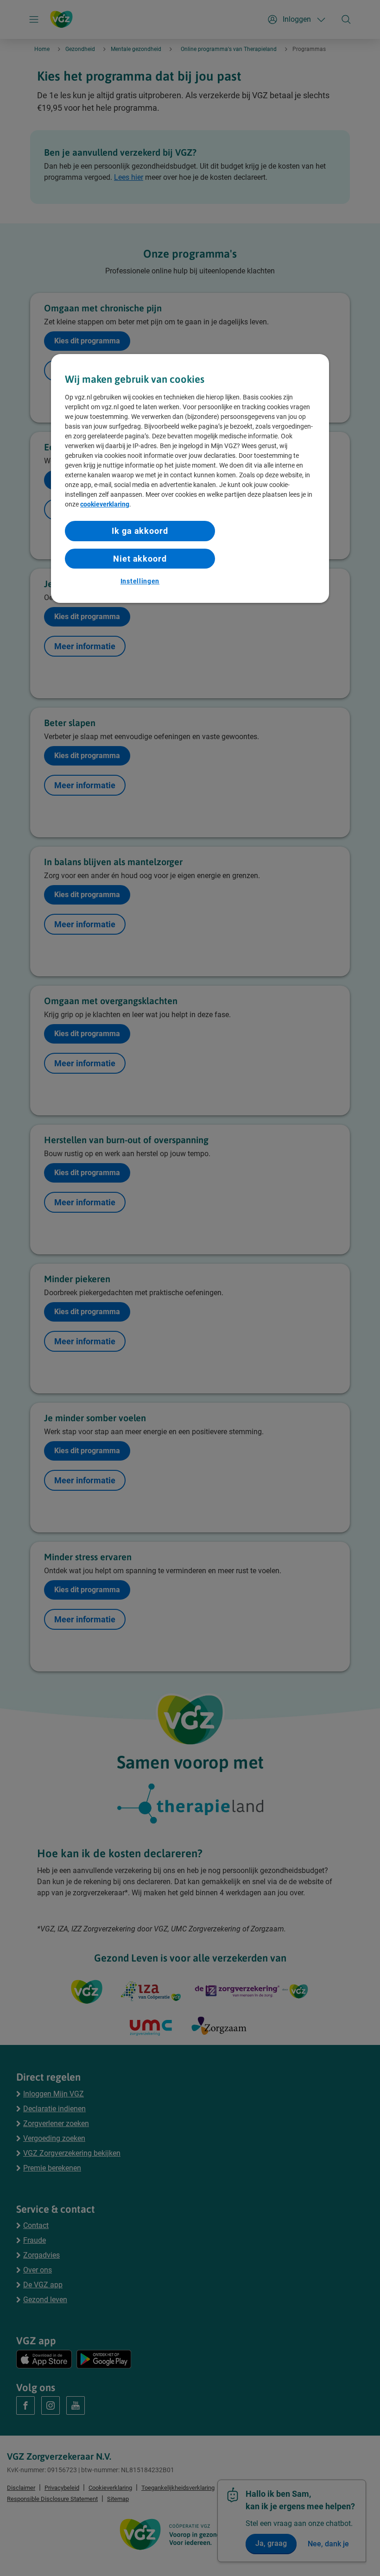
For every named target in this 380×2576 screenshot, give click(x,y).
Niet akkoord (140, 559)
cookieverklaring (105, 505)
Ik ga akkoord (140, 531)
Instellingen (140, 581)
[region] (190, 479)
